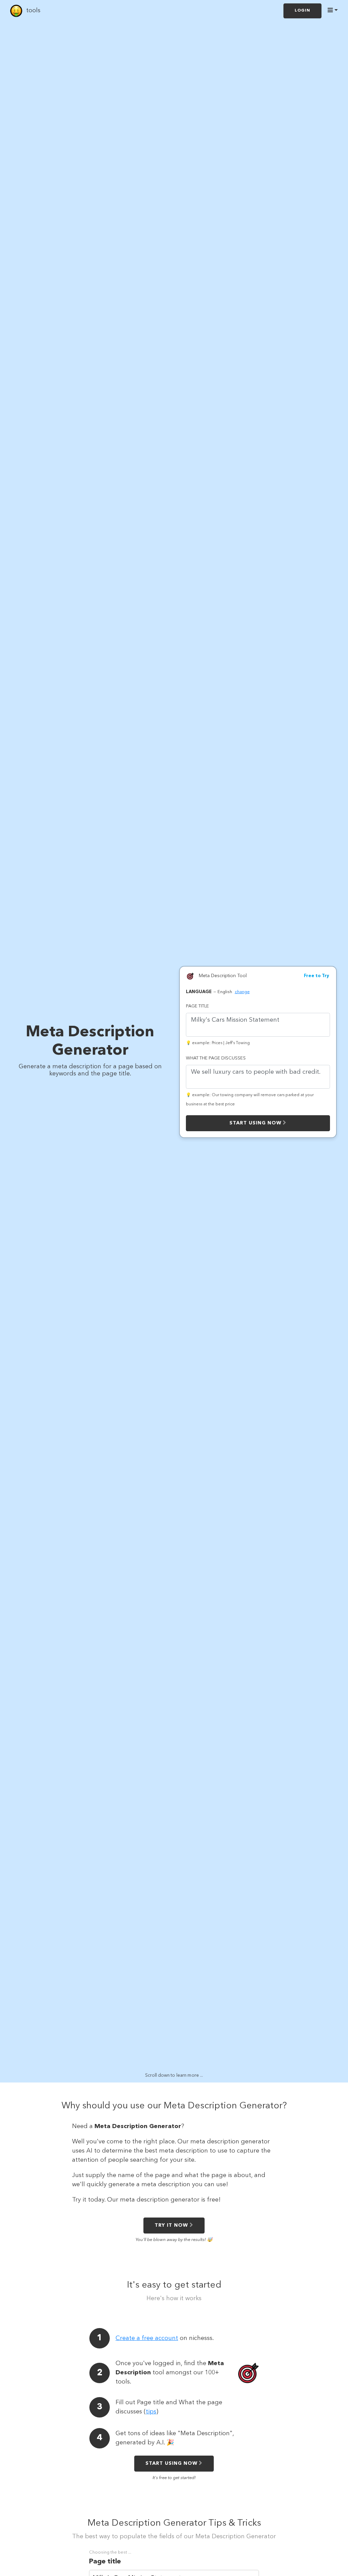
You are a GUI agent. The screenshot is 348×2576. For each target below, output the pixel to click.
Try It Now (171, 2225)
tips (151, 2412)
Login (302, 11)
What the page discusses (216, 1058)
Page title (197, 1006)
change (242, 992)
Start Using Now (255, 1123)
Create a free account (147, 2338)
